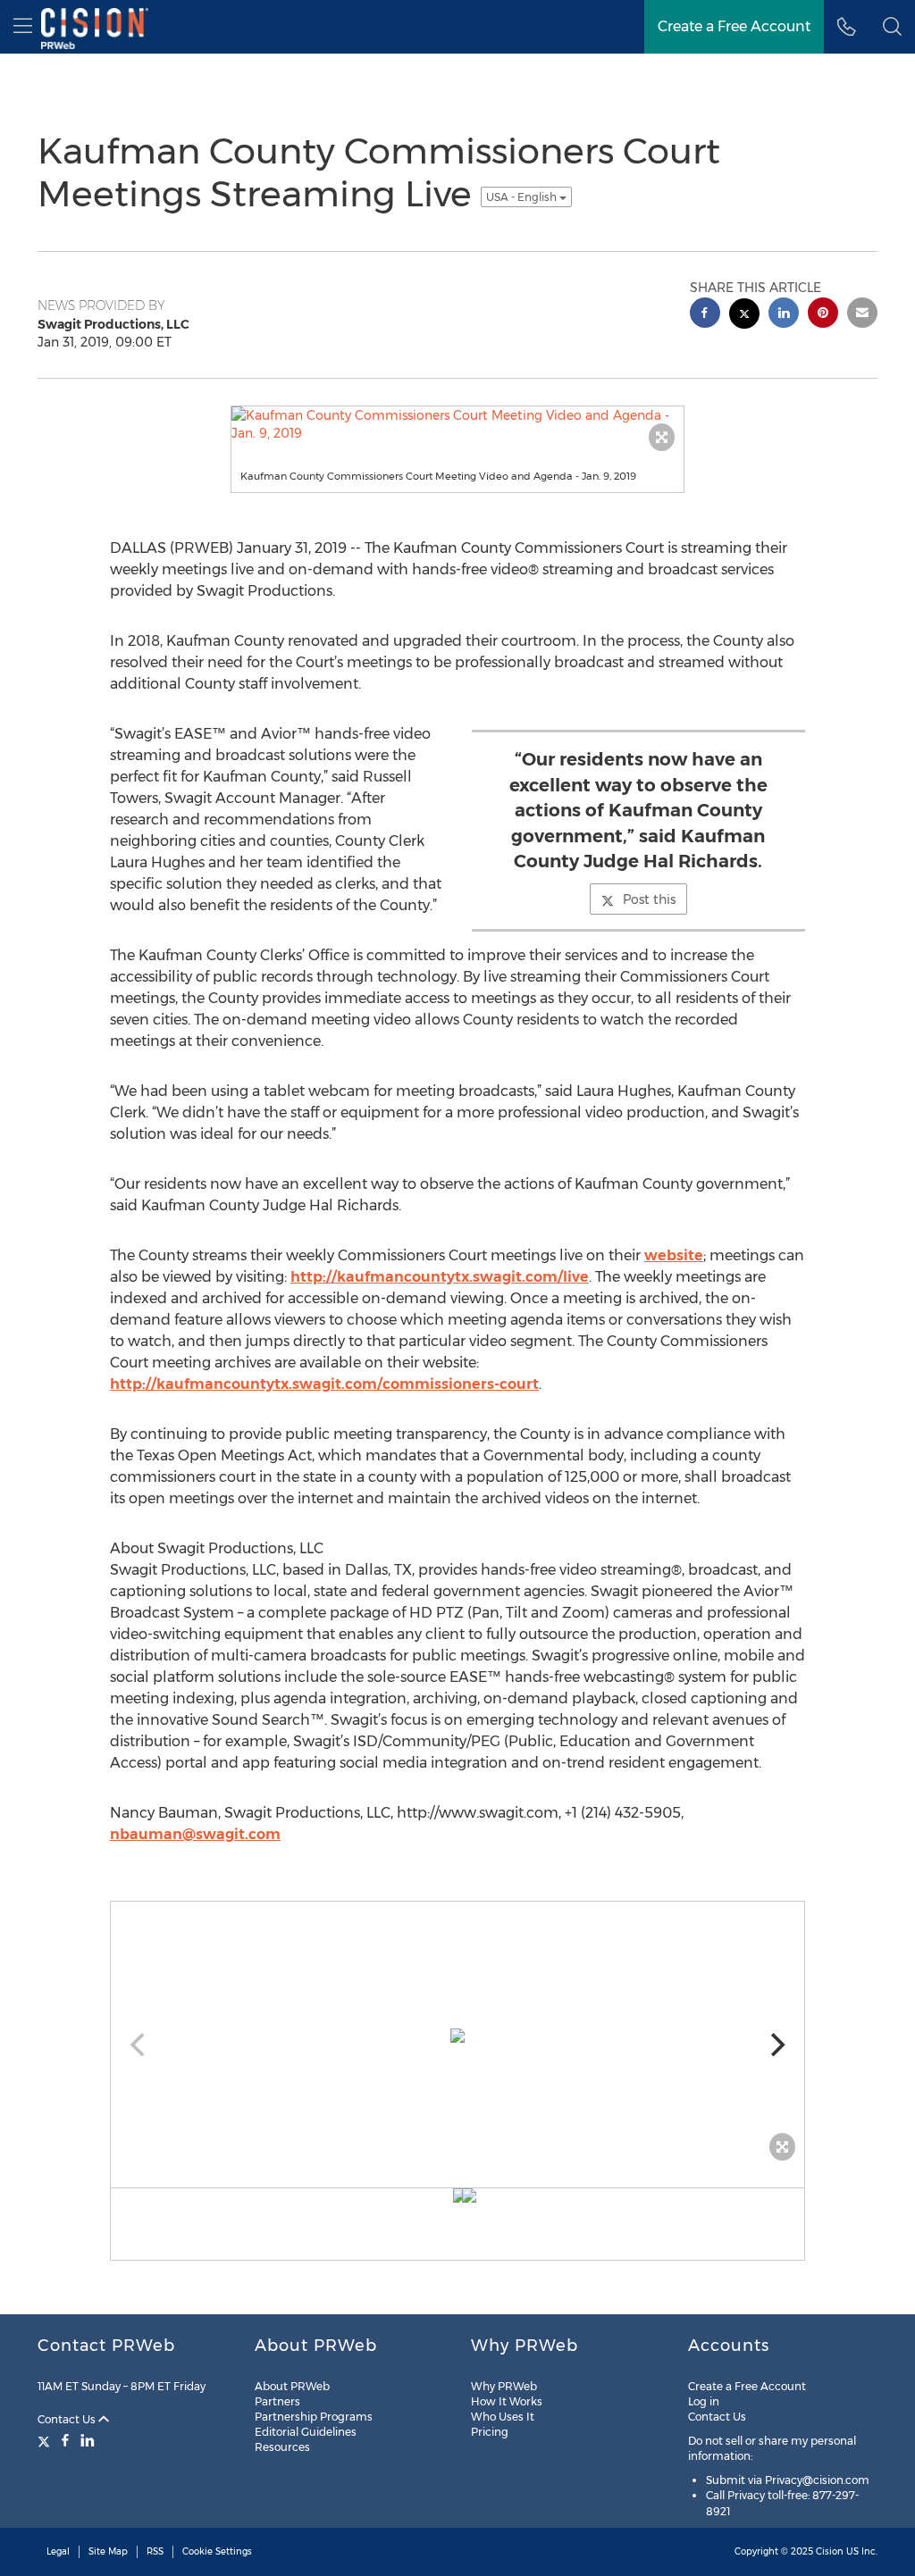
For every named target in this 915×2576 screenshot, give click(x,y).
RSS (155, 2551)
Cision (830, 2551)
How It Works (507, 2401)
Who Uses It (503, 2417)
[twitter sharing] (744, 316)
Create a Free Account (747, 2386)
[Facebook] (65, 2440)
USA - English (523, 197)
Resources (282, 2447)
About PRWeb (292, 2386)
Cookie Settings (217, 2551)
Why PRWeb (504, 2386)
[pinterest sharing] (823, 315)
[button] (892, 27)
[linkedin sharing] (784, 315)
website (674, 1255)
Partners (277, 2401)
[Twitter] (46, 2440)
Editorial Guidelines (306, 2432)
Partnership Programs (314, 2417)
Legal (58, 2551)
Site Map (108, 2551)
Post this (649, 899)
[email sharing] (862, 315)
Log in (704, 2401)
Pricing (490, 2432)
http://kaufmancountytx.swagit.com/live (440, 1277)
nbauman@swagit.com (195, 1834)
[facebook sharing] (705, 315)
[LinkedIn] (88, 2440)
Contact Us (68, 2419)
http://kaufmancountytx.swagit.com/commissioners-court (324, 1384)
